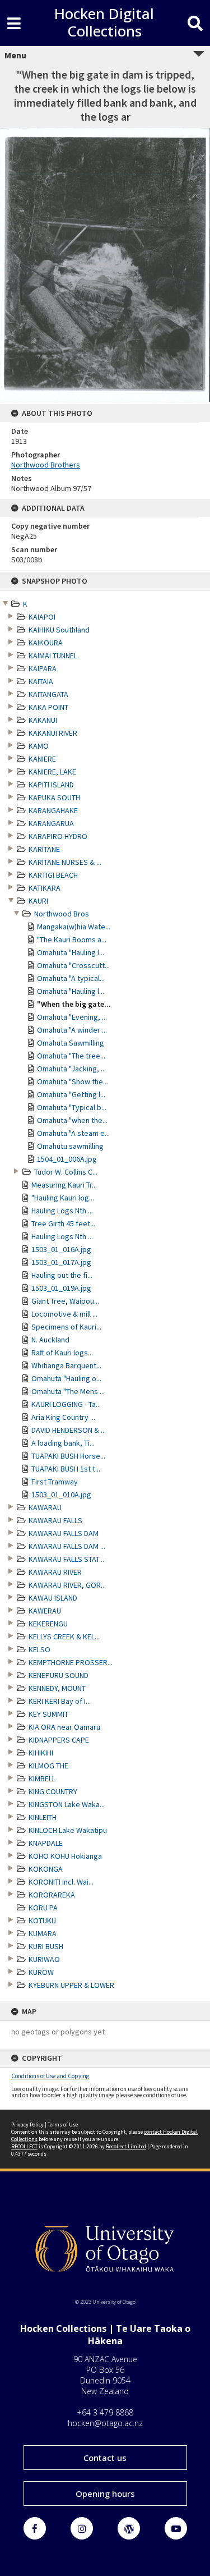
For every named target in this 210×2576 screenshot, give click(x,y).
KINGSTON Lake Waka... (67, 1804)
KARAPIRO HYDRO (58, 836)
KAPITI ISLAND (51, 785)
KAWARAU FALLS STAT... (66, 1559)
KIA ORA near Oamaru (64, 1727)
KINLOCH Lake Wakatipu (68, 1830)
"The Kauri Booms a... (72, 939)
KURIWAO (44, 1959)
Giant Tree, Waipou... (65, 1301)
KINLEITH (43, 1817)
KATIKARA (45, 888)
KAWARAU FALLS (55, 1520)
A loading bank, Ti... (63, 1443)
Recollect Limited (126, 2146)
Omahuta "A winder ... (72, 1030)
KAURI (38, 901)
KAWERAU (45, 1611)
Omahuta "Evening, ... (72, 1017)
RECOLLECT (24, 2146)
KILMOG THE (48, 1766)
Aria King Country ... (63, 1417)
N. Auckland (50, 1340)
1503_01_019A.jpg (61, 1288)
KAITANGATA (48, 694)
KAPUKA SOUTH (54, 797)
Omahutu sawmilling (70, 1146)
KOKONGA (46, 1869)
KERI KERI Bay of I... (60, 1701)
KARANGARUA (51, 823)
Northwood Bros (62, 914)
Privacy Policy (27, 2124)
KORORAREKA (52, 1895)
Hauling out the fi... (62, 1275)
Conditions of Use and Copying (50, 2076)
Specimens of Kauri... (66, 1327)
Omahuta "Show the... (73, 1081)
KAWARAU (45, 1507)
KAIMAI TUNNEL (53, 656)
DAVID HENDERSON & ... (69, 1430)
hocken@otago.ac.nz (105, 2423)
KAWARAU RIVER (55, 1572)
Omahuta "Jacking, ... (71, 1069)
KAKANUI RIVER (53, 733)
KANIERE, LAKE (52, 772)
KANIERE (42, 759)
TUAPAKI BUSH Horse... (68, 1456)
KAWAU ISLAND (53, 1598)
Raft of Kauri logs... (62, 1353)
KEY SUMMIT (48, 1714)
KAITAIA (41, 681)
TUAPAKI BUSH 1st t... (66, 1469)
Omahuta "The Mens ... (68, 1391)
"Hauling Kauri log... (63, 1198)
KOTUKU (42, 1920)
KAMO (39, 746)
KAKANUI (43, 720)
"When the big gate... (74, 1004)
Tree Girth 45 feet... (63, 1223)
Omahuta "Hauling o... (66, 1378)
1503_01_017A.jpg (61, 1262)
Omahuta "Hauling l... (71, 952)
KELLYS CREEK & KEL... (64, 1637)
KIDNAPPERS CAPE (59, 1740)
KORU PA (43, 1908)
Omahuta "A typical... (71, 978)
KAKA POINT (48, 707)
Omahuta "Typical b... (72, 1107)
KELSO (39, 1649)
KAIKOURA (46, 643)
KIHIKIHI (41, 1753)
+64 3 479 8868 (105, 2412)
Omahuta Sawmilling (71, 1043)
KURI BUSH (46, 1946)
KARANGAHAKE (53, 810)
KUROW (41, 1972)
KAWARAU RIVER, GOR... (67, 1585)
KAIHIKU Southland (59, 630)
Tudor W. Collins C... (66, 1172)
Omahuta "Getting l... (71, 1094)
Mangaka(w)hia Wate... (74, 927)
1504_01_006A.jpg (67, 1159)
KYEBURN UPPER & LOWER (71, 1985)
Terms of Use (63, 2124)
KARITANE (44, 849)
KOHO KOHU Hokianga (65, 1856)
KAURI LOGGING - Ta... (66, 1404)
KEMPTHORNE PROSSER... (71, 1662)
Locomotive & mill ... (64, 1314)
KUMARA (43, 1933)
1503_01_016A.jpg (61, 1249)
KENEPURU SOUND (59, 1675)
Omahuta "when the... (72, 1120)
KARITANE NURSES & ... (65, 862)
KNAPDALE (46, 1843)
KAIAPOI (42, 617)
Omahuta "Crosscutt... (73, 965)
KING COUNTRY (53, 1791)
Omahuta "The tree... (71, 1056)
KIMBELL (42, 1779)
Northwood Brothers (46, 465)
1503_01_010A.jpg (61, 1495)
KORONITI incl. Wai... (61, 1882)
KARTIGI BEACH (53, 875)
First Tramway (55, 1482)
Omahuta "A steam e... (73, 1133)
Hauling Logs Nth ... (62, 1211)
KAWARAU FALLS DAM (64, 1533)
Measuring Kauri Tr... (64, 1185)
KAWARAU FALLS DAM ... (67, 1546)
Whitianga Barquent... (66, 1365)
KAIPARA (43, 668)
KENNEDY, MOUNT (57, 1688)
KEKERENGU (48, 1624)
